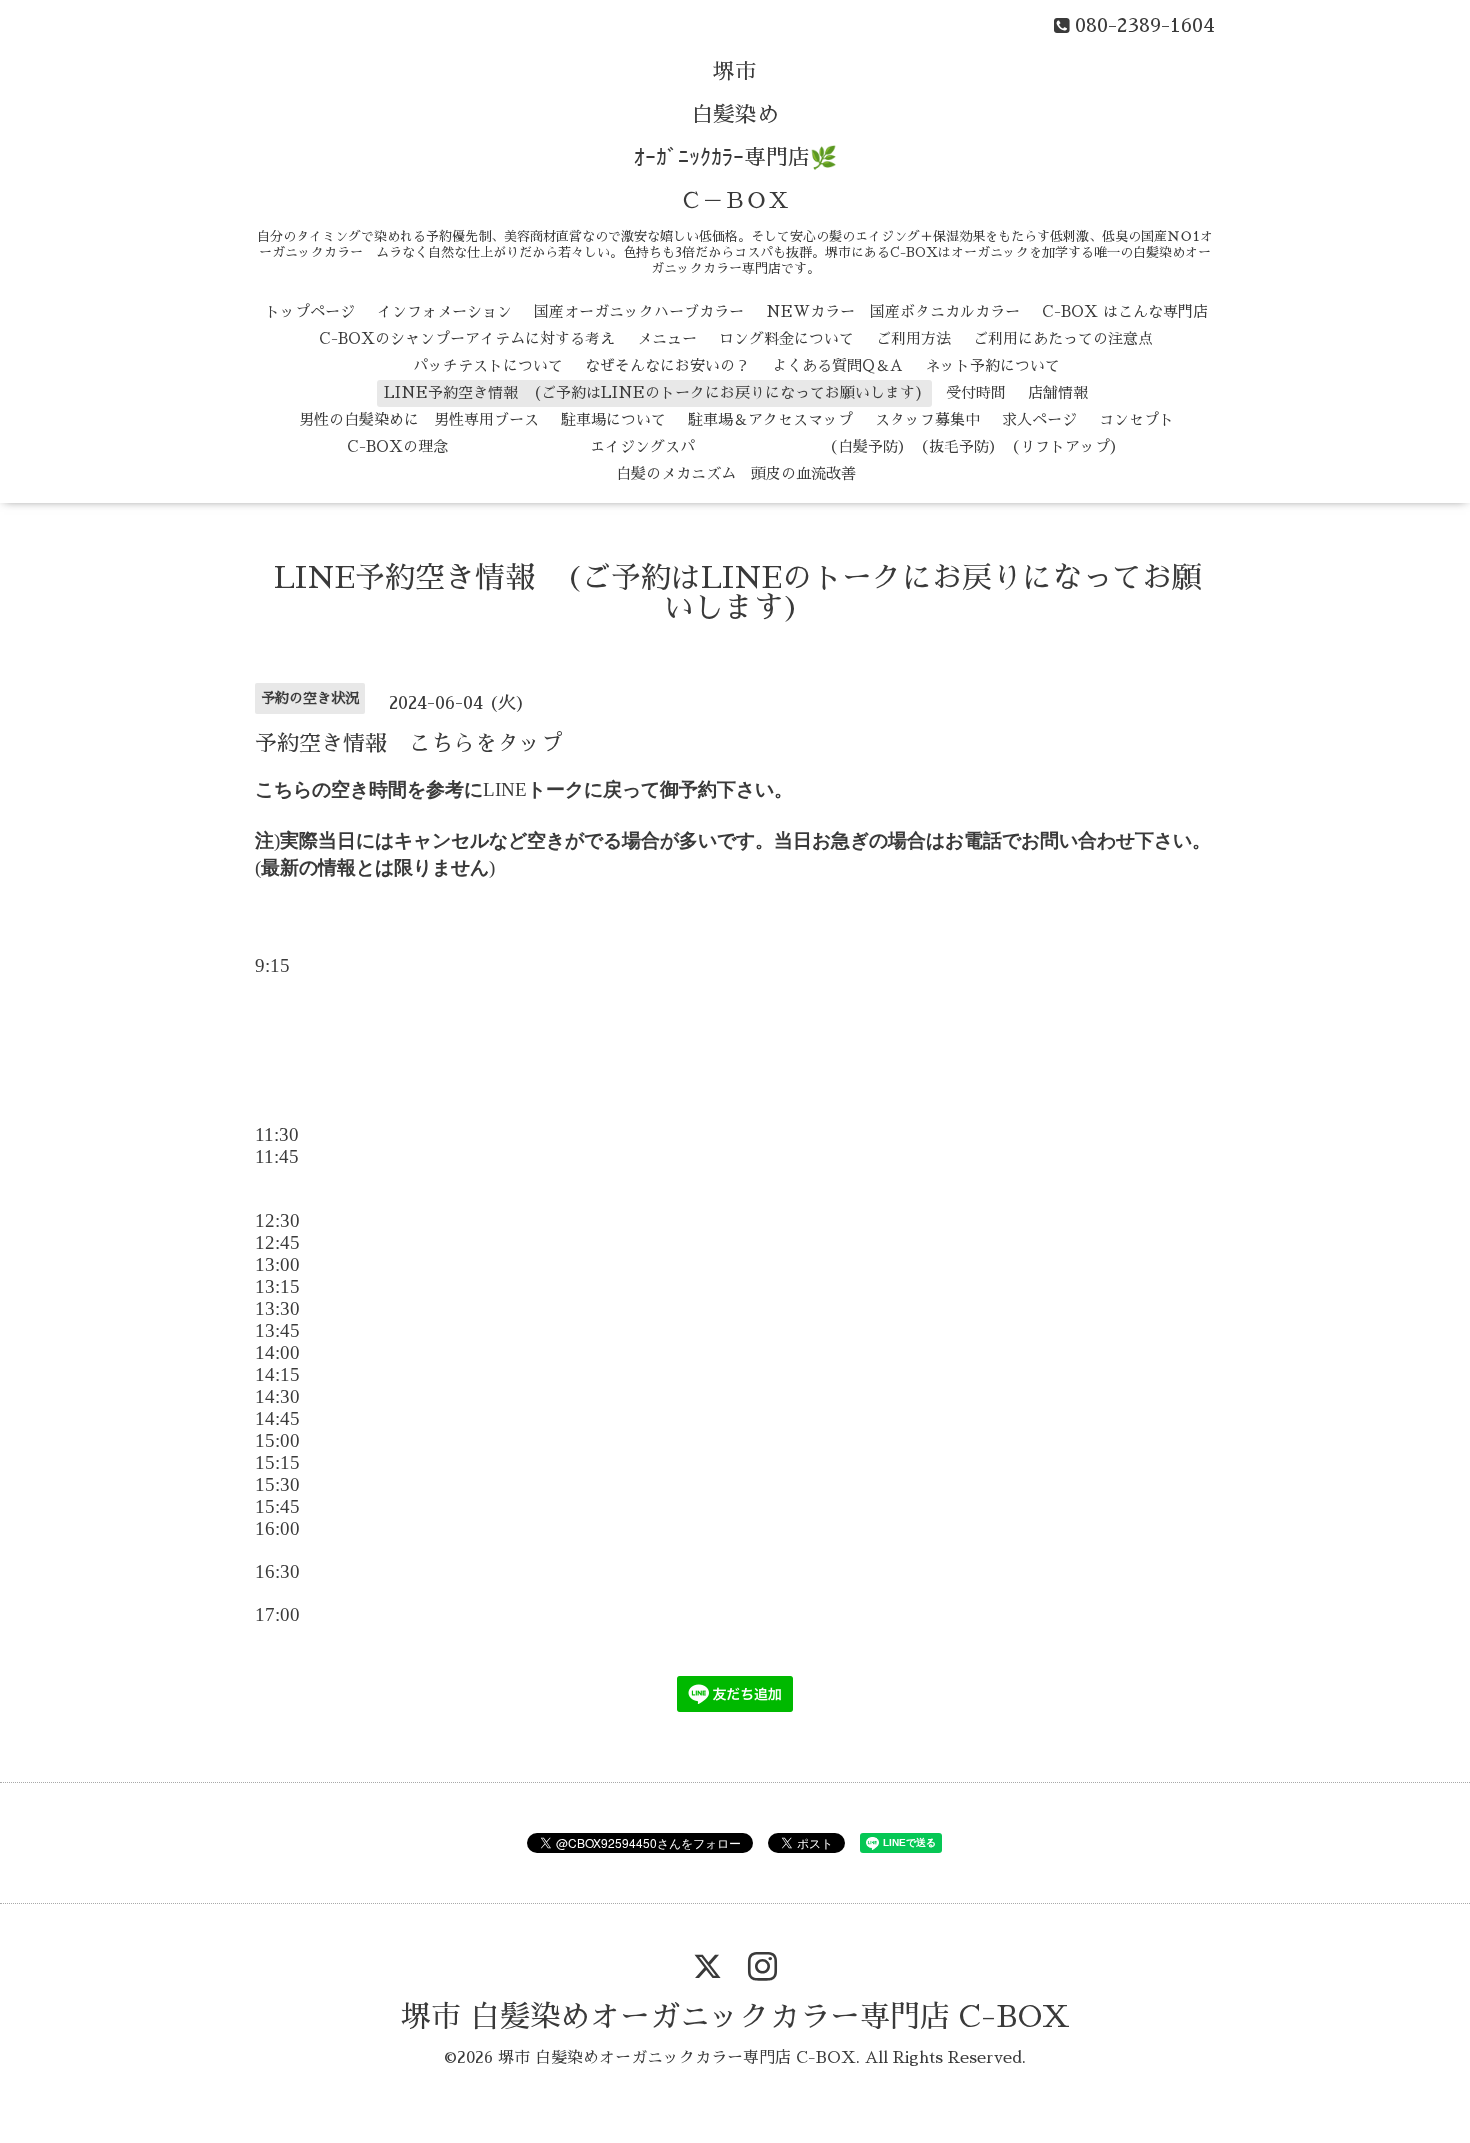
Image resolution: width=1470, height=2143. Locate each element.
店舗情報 (1058, 392)
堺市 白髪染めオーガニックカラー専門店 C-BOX (735, 2017)
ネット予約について (992, 365)
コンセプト (1136, 419)
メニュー (667, 338)
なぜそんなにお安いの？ (667, 365)
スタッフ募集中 (927, 419)
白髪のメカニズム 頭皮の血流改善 (736, 473)
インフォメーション (444, 311)
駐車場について (613, 419)
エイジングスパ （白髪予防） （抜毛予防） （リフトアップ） (797, 446)
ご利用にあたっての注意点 (1063, 338)
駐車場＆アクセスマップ (770, 419)
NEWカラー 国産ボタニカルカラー (893, 311)
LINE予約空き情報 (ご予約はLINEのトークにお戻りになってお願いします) (654, 392)
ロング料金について (786, 338)
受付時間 (976, 392)
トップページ (310, 311)
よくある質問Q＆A (837, 365)
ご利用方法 (913, 338)
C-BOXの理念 (397, 446)
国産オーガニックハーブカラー (639, 311)
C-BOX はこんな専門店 (1125, 311)
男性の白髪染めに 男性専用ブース (419, 419)
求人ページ (1039, 419)
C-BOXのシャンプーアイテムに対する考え (467, 338)
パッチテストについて (488, 365)
